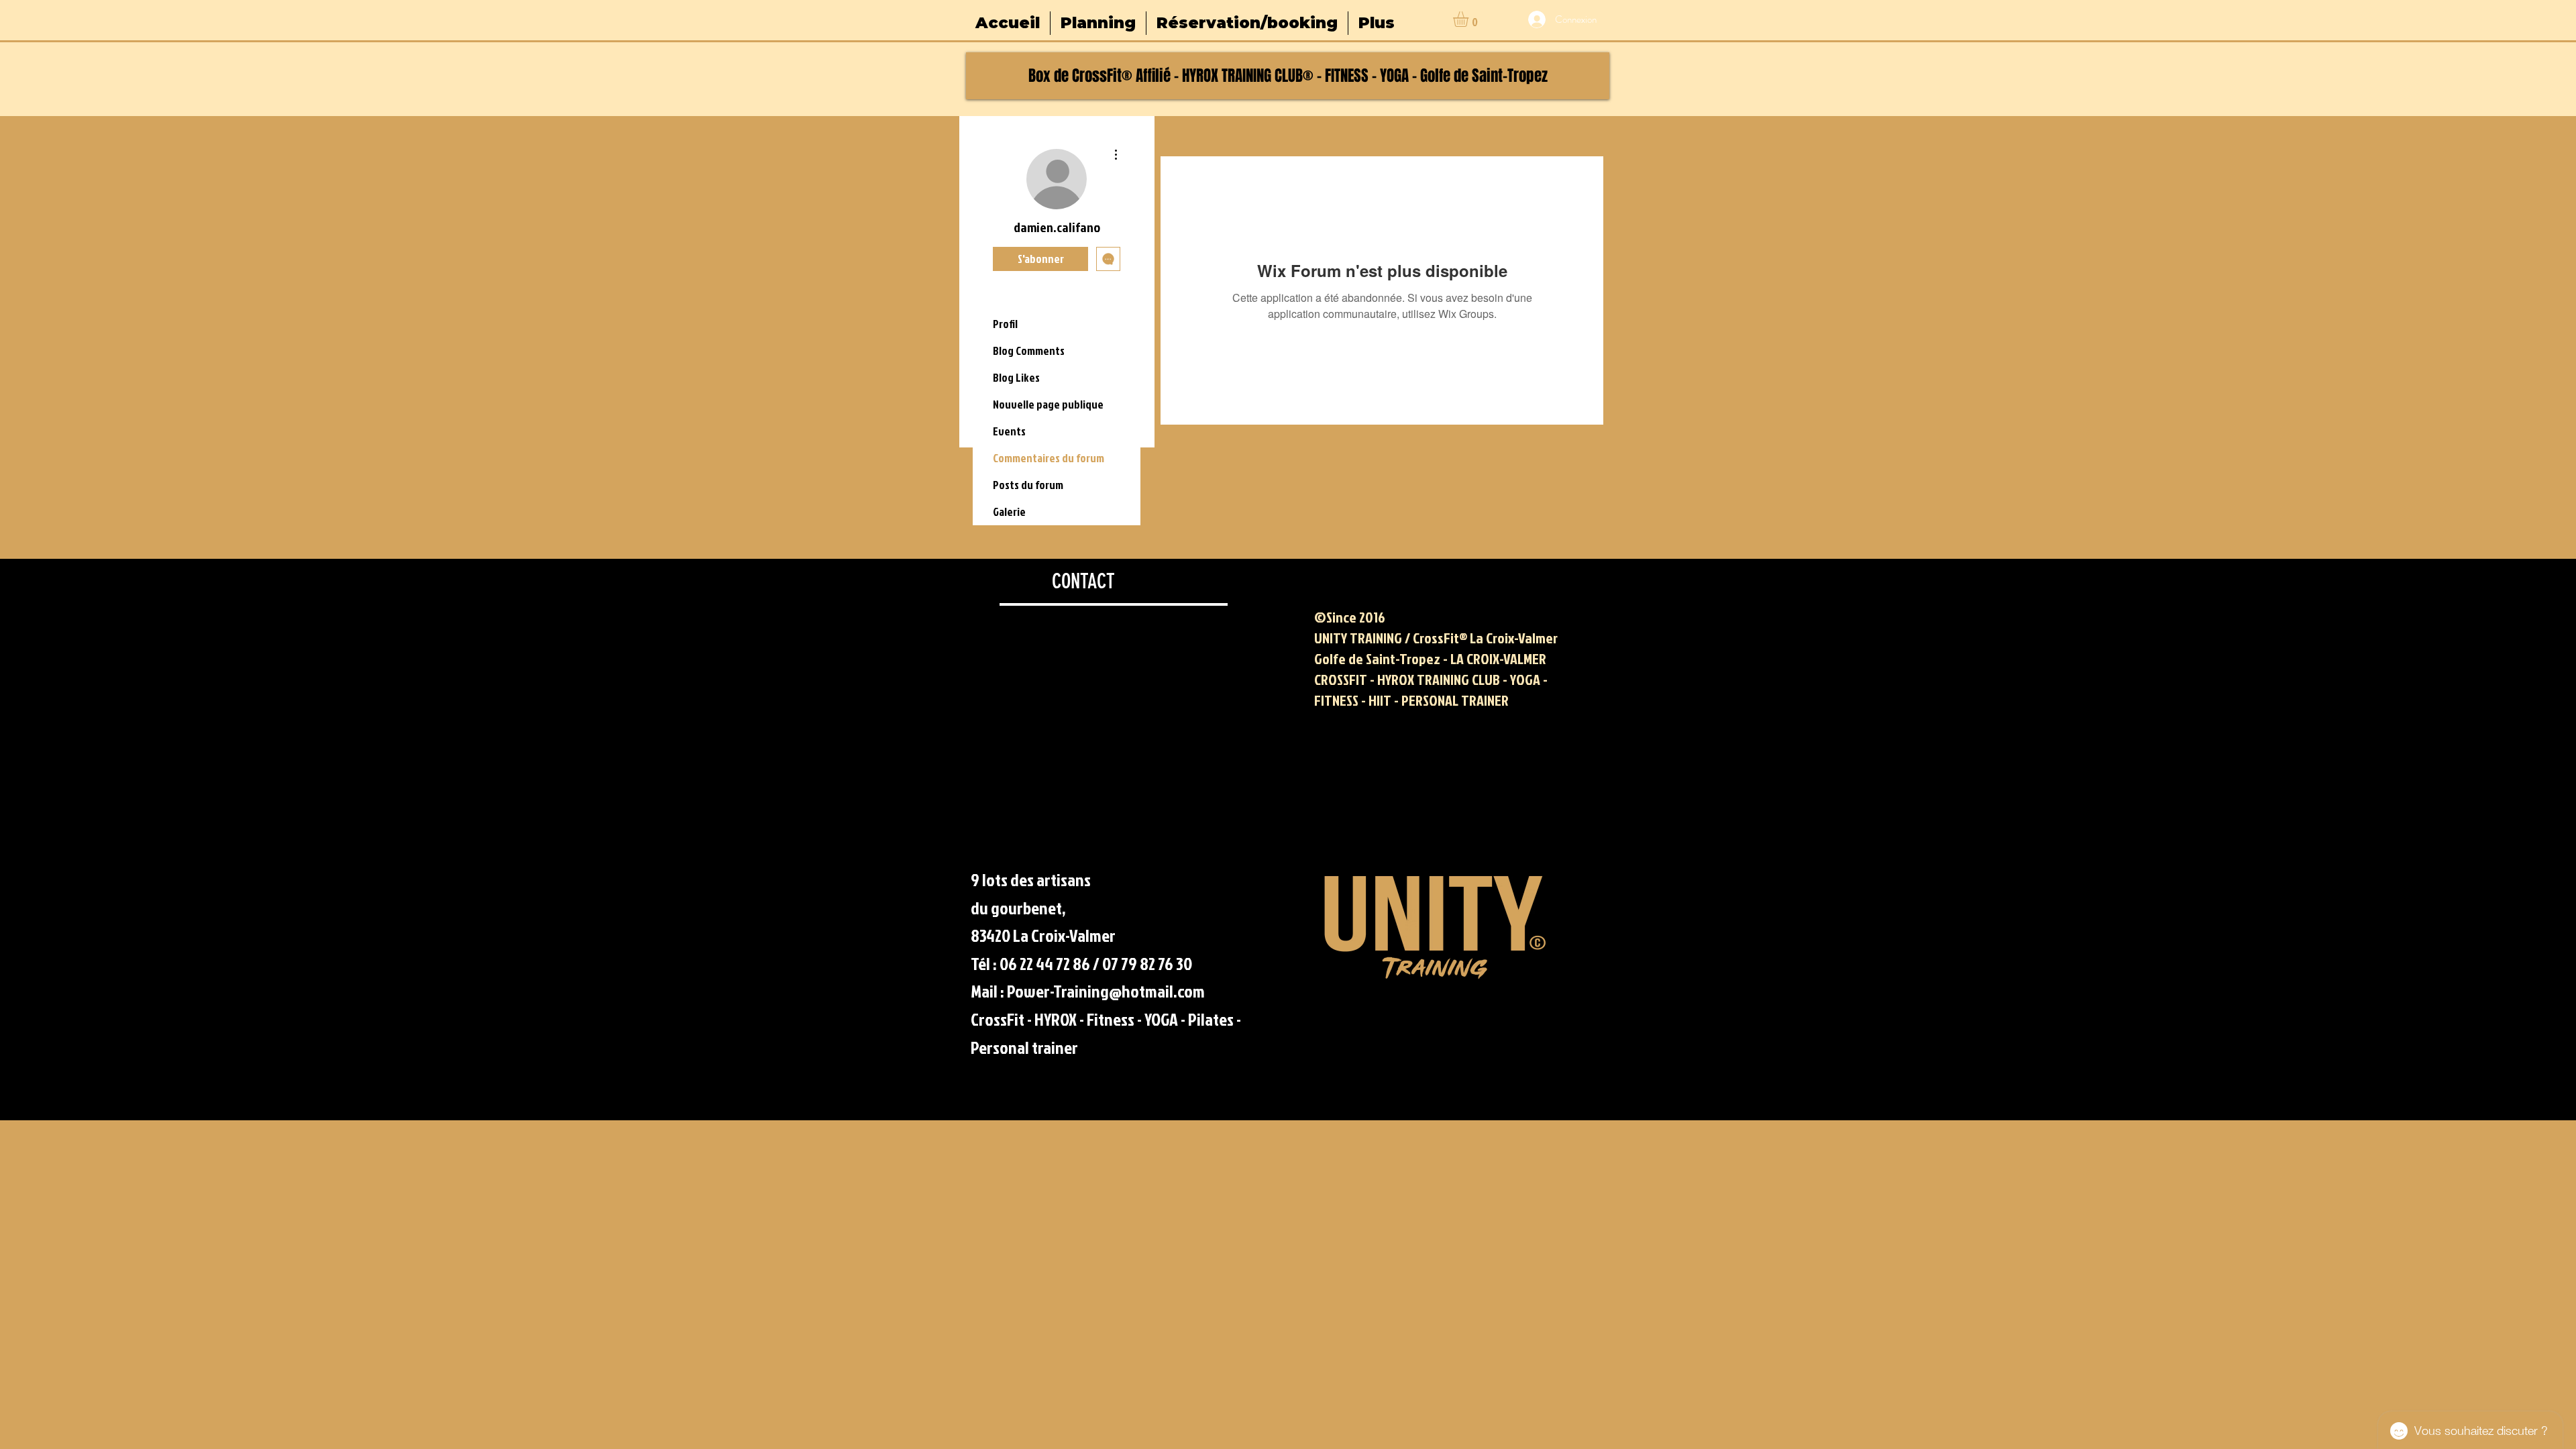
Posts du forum (1028, 485)
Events (1009, 431)
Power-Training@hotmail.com (1106, 991)
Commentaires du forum (1049, 458)
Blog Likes (1016, 377)
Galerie (1009, 512)
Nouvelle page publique (1048, 404)
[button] (1470, 19)
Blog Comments (1029, 351)
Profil (1005, 324)
